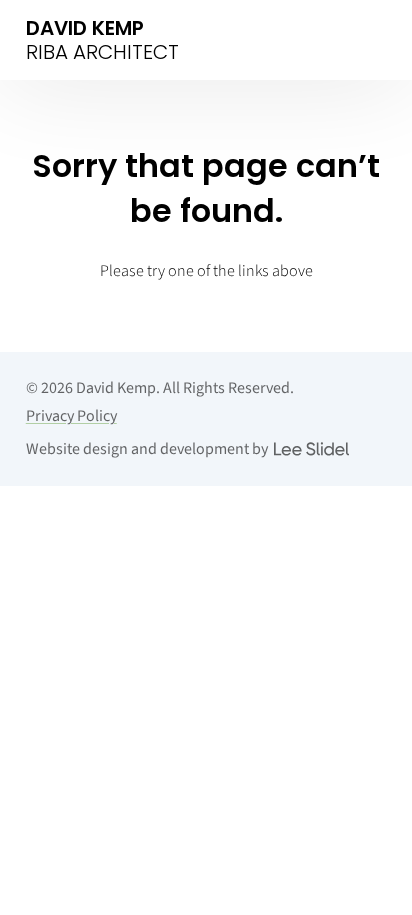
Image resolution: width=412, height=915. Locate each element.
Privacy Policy (71, 416)
